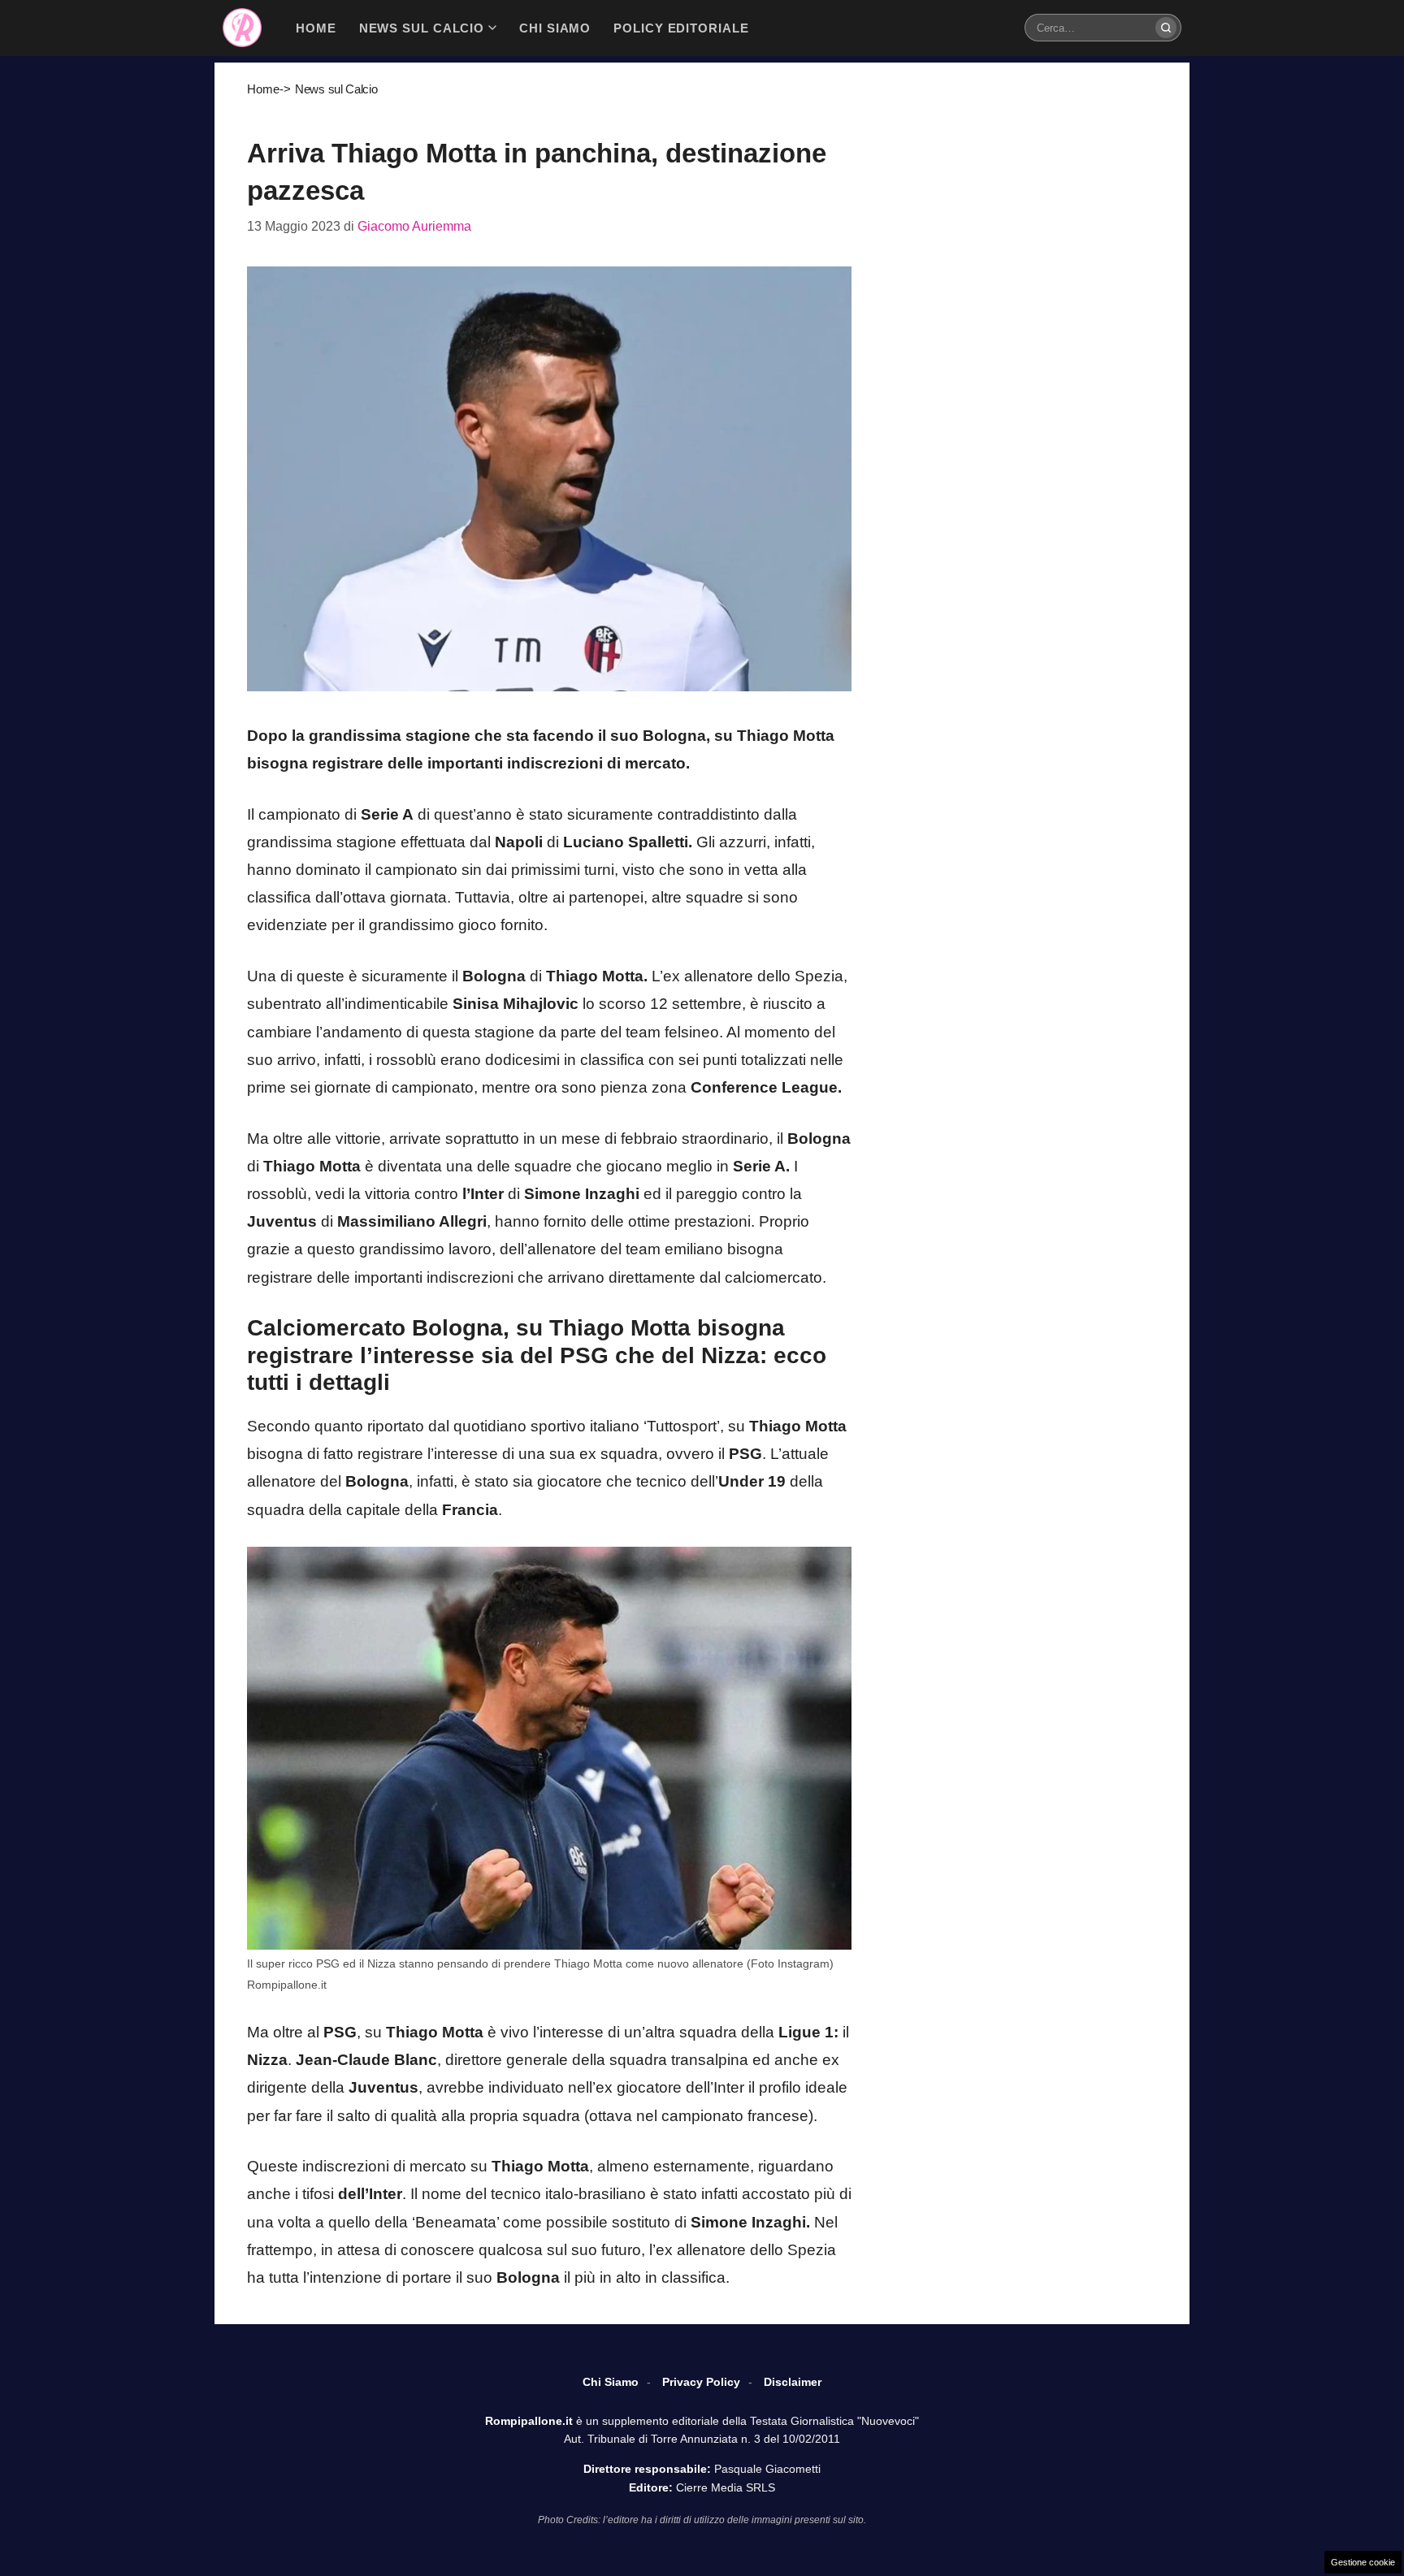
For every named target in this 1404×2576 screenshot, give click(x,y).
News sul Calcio (336, 89)
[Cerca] (1166, 28)
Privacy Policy (701, 2382)
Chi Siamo (611, 2382)
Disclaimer (793, 2382)
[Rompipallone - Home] (242, 28)
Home (263, 89)
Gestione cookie (1363, 2562)
